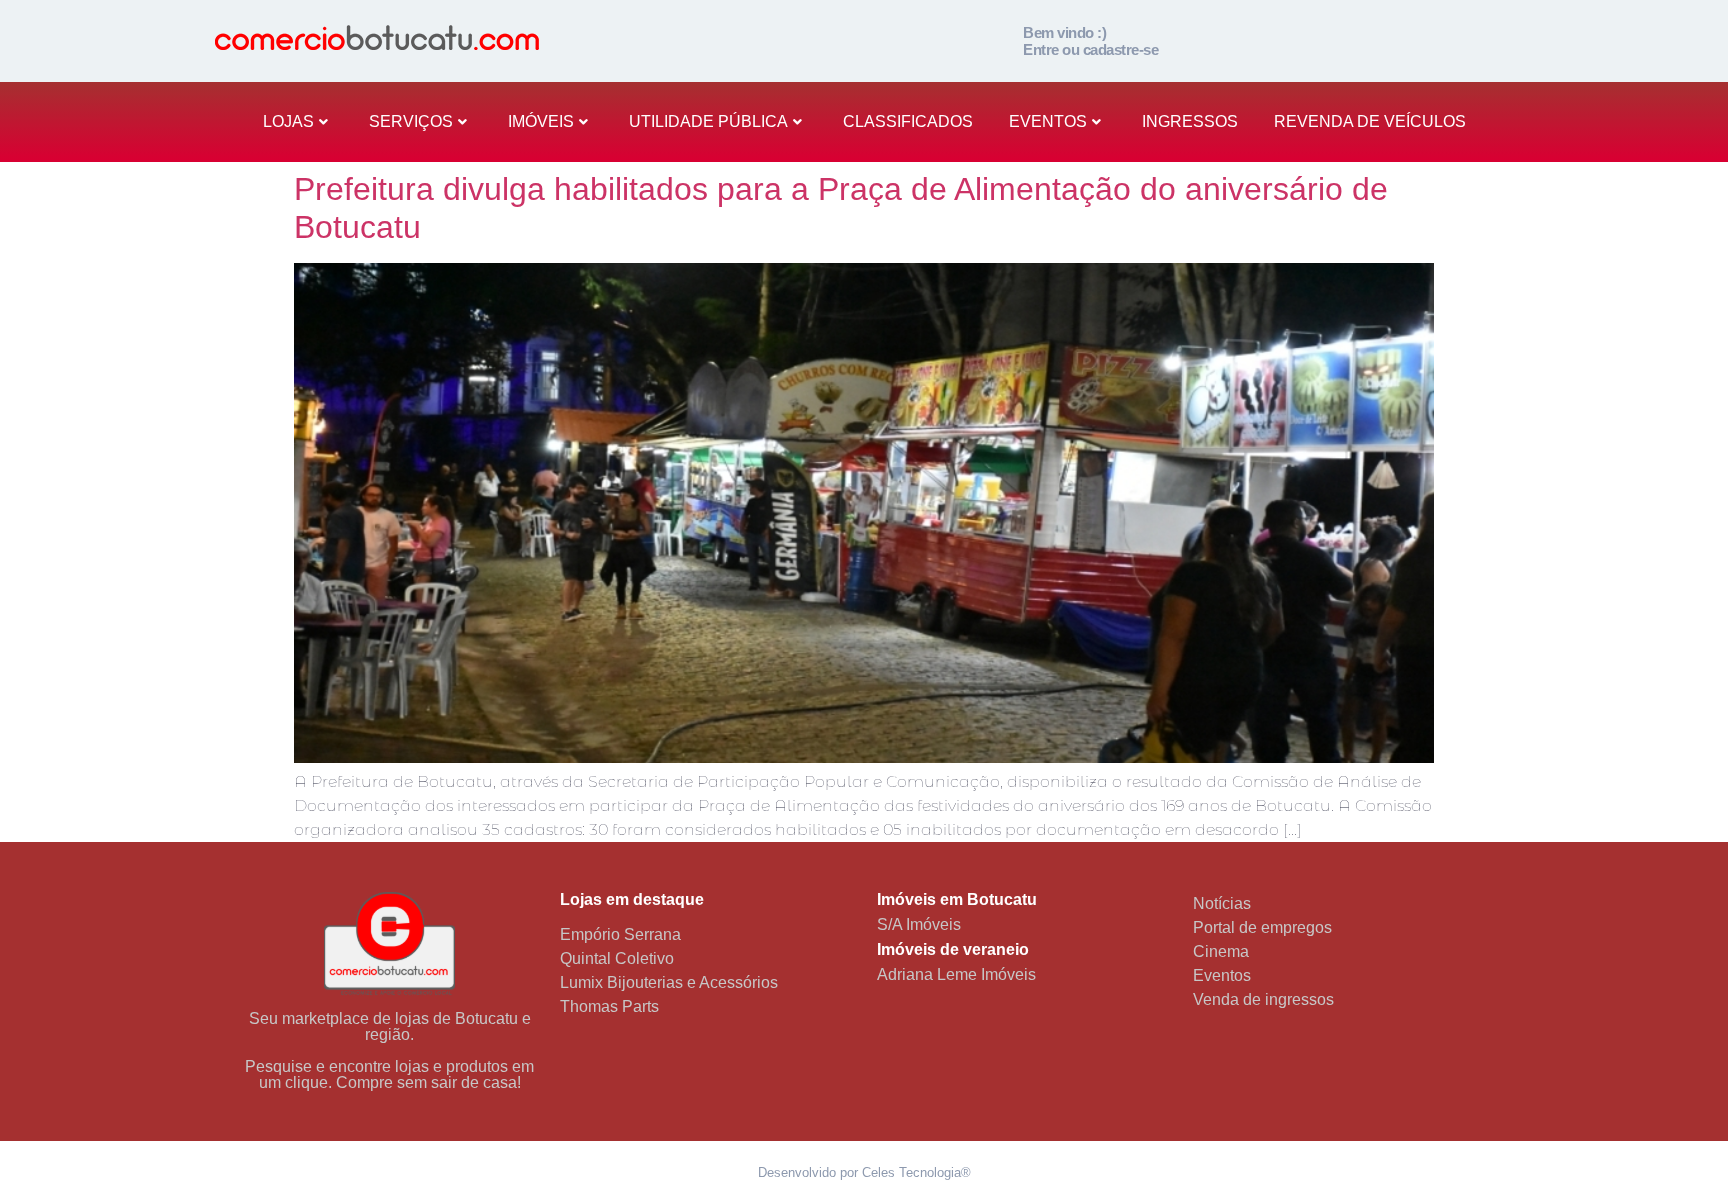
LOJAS (288, 121)
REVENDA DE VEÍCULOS (1370, 121)
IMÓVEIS (541, 121)
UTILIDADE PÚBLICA (708, 121)
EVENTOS (1048, 121)
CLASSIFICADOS (908, 121)
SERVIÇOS (411, 121)
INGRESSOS (1190, 121)
